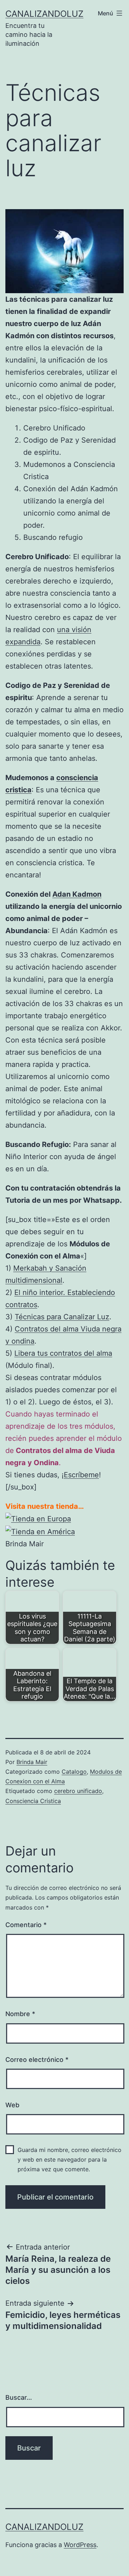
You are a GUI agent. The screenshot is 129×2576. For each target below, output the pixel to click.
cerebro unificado (78, 1791)
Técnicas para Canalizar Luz (62, 1317)
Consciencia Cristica (33, 1801)
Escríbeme (81, 1475)
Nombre (20, 2014)
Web (12, 2105)
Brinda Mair (32, 1762)
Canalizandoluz (44, 14)
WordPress (80, 2545)
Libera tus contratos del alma (63, 1353)
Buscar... (19, 2397)
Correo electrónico (37, 2060)
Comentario (26, 1925)
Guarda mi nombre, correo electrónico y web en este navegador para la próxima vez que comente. (70, 2159)
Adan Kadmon (77, 894)
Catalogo (74, 1772)
